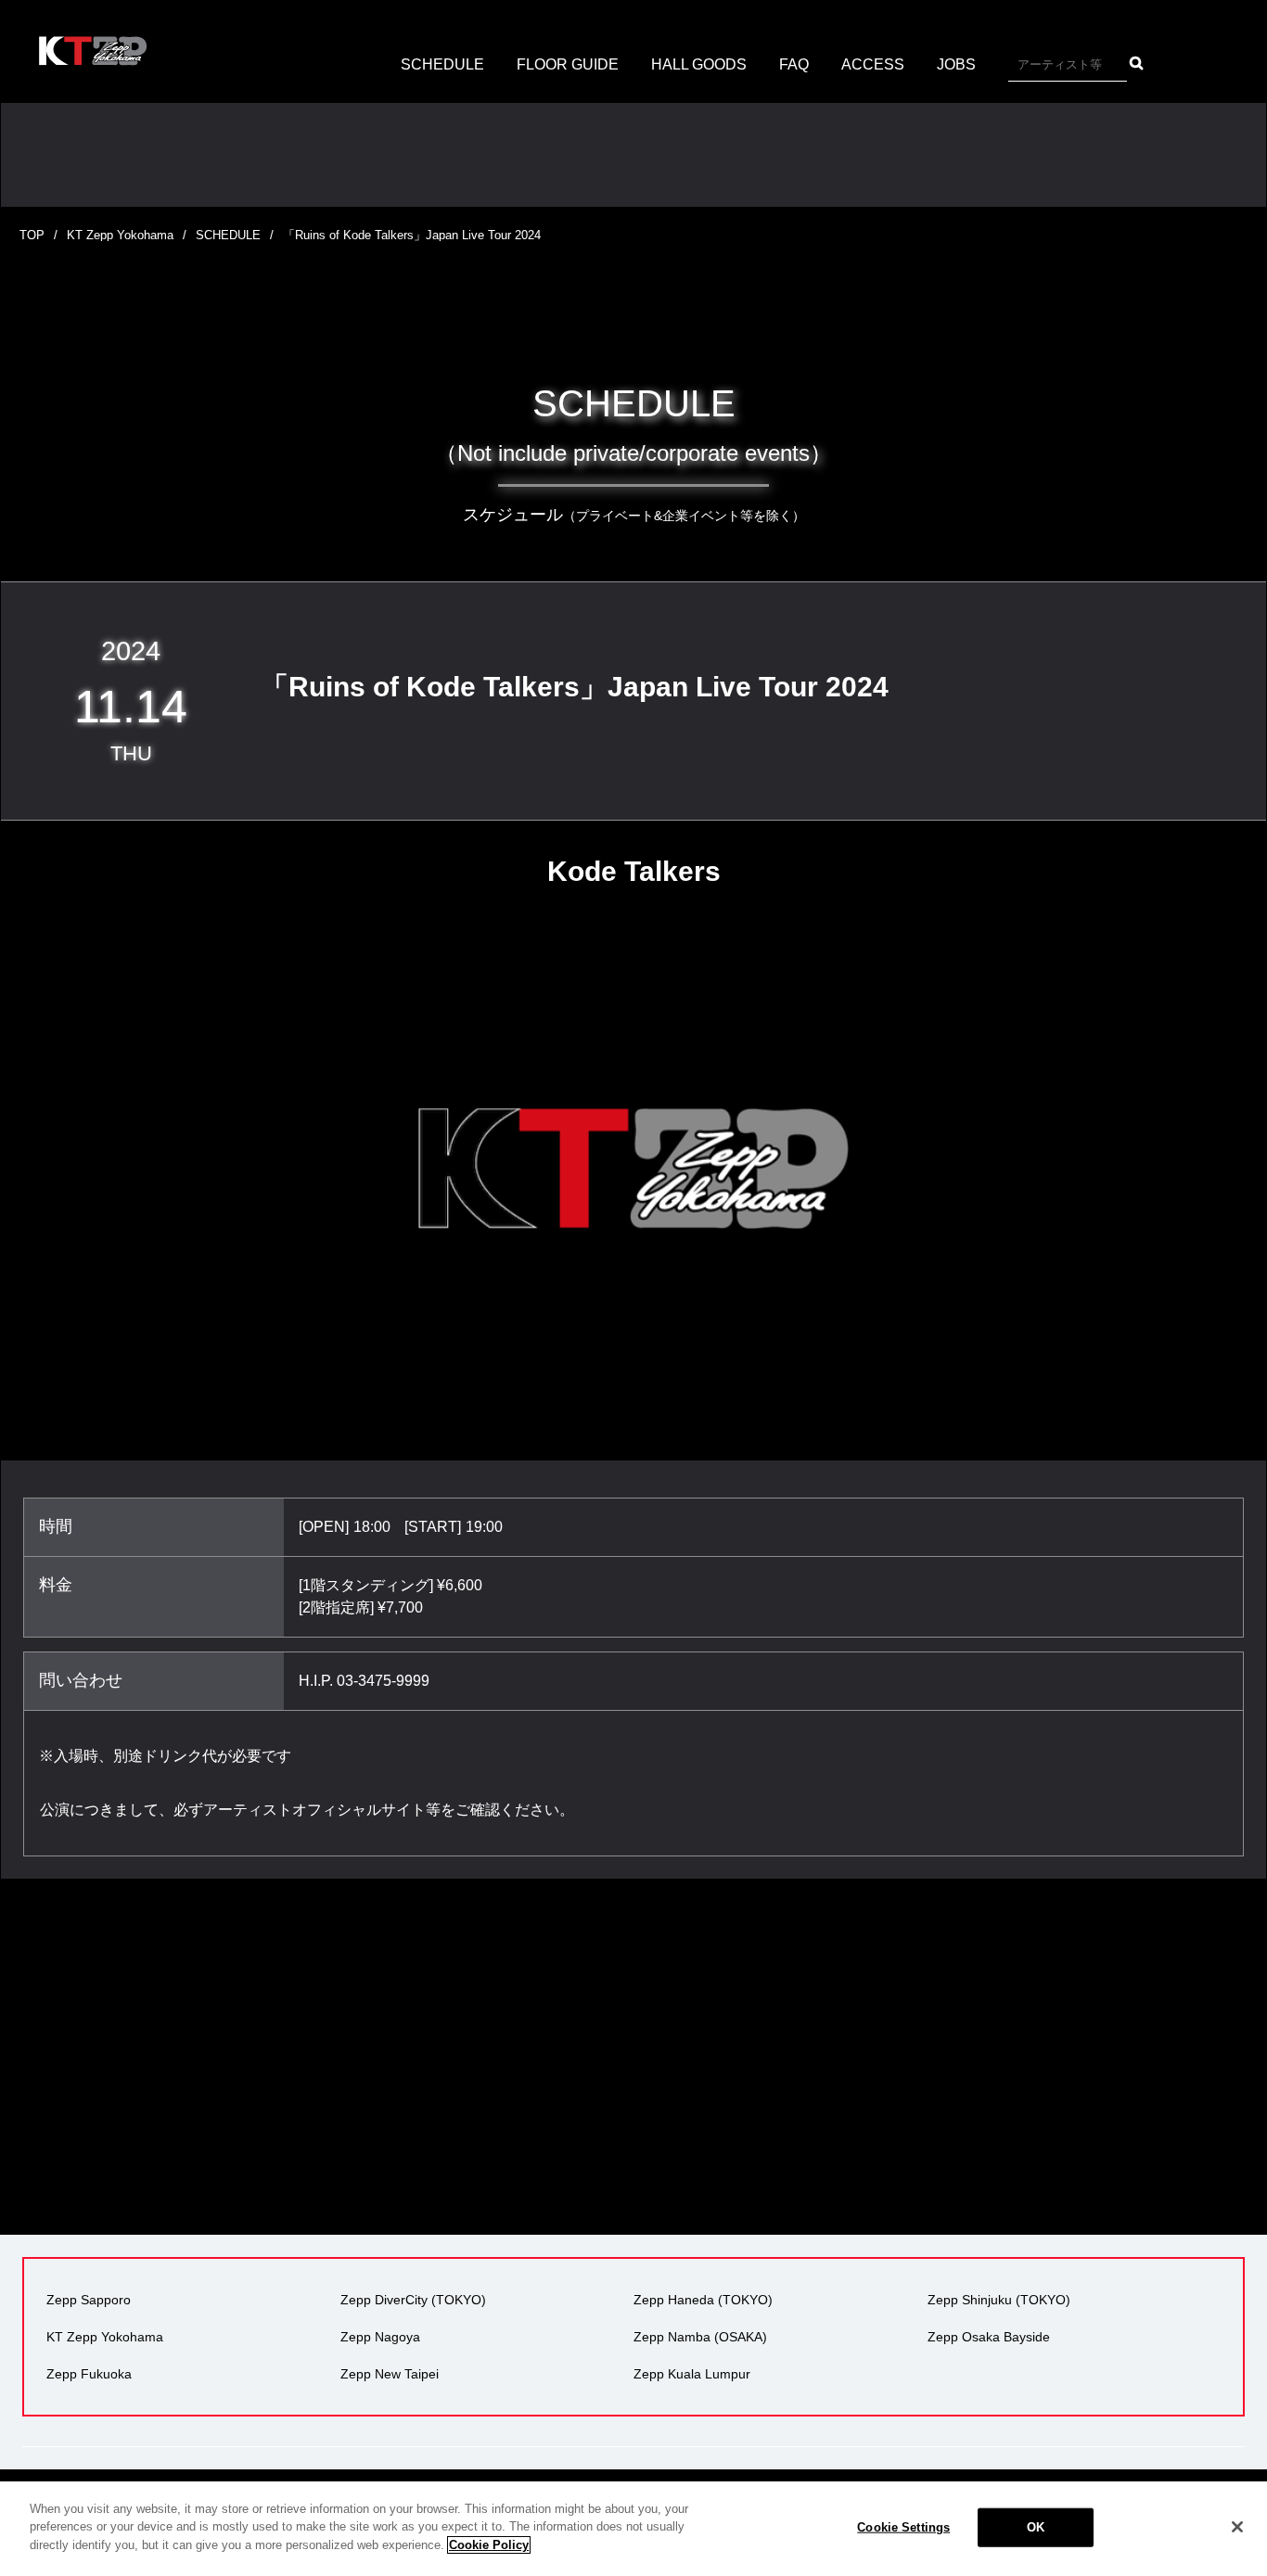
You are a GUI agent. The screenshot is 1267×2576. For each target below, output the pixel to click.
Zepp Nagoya (380, 2337)
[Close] (1237, 2527)
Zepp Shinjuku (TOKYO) (999, 2300)
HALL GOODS (699, 64)
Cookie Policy (489, 2545)
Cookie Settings (903, 2527)
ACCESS (873, 64)
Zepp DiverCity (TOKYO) (413, 2300)
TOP (32, 235)
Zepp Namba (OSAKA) (700, 2337)
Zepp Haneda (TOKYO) (703, 2300)
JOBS (956, 64)
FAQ (794, 64)
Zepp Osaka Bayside (989, 2337)
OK (1036, 2527)
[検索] (1136, 63)
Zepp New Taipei (390, 2374)
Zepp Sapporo (89, 2300)
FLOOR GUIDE (568, 64)
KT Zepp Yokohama (120, 235)
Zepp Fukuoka (89, 2374)
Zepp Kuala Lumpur (692, 2374)
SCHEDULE (442, 64)
